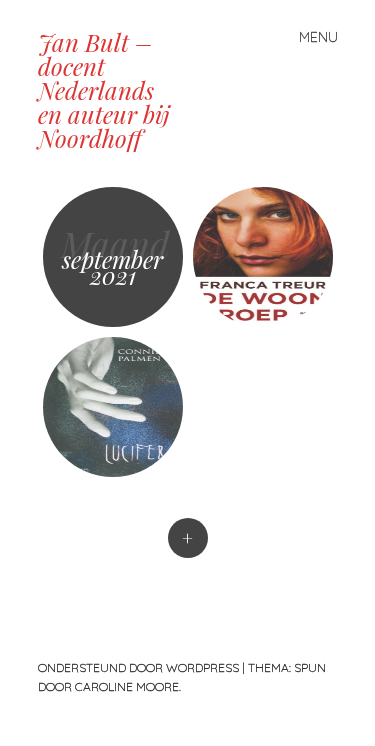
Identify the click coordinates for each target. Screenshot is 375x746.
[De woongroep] (263, 257)
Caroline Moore (127, 686)
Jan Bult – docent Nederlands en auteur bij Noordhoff (104, 90)
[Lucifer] (113, 407)
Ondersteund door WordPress (138, 667)
